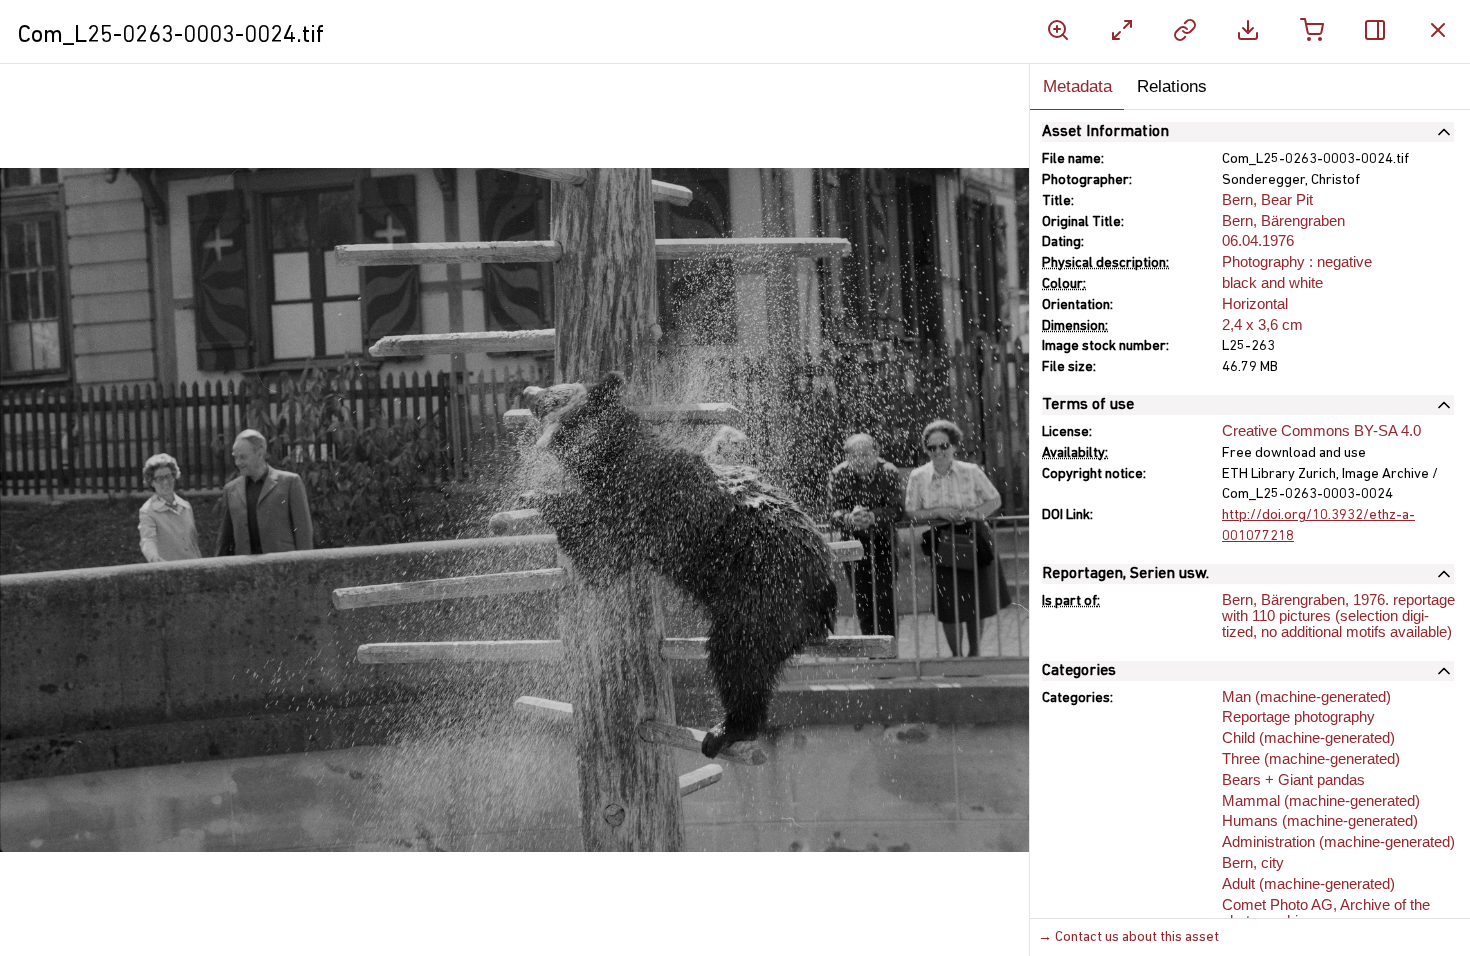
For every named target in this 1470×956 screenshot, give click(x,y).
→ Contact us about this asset (1128, 937)
